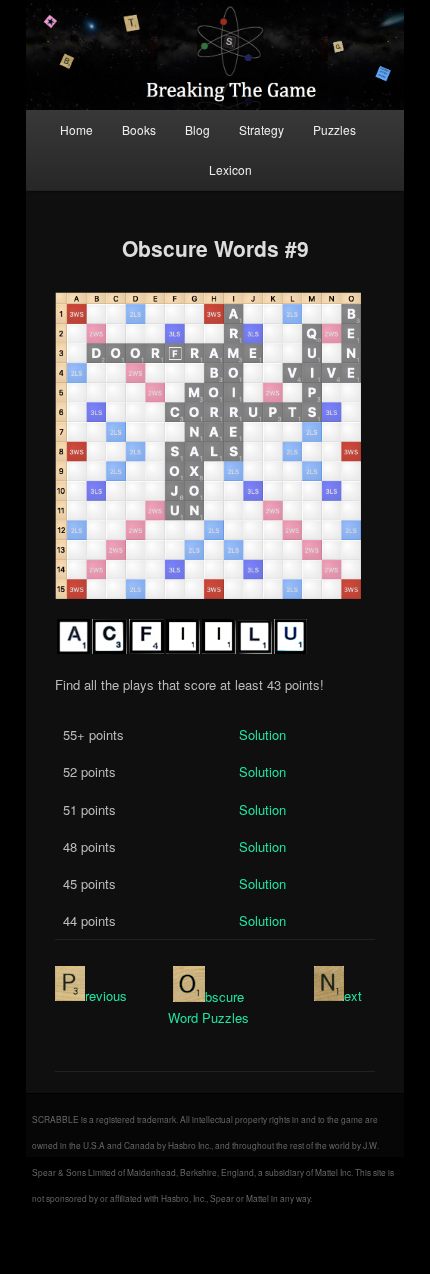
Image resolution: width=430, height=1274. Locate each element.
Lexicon (230, 169)
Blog (197, 129)
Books (139, 129)
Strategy (261, 129)
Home (76, 129)
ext (353, 995)
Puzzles (334, 129)
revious (106, 995)
